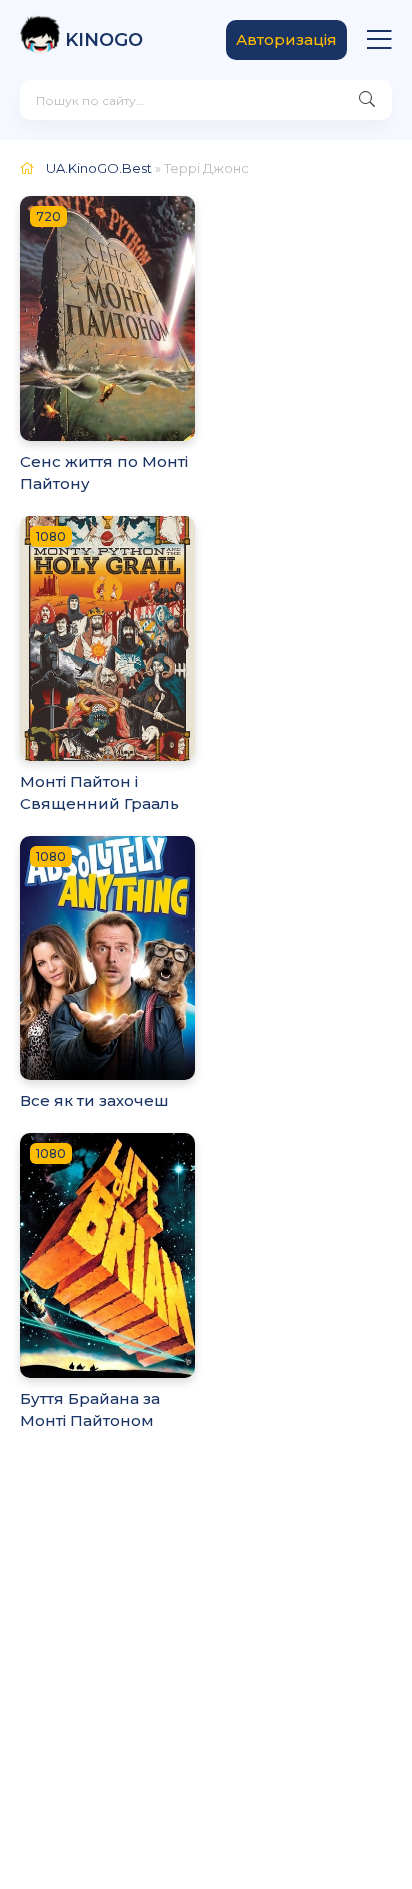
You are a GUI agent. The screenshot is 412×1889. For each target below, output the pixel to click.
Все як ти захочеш (94, 1100)
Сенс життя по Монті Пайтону (104, 473)
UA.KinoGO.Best (99, 168)
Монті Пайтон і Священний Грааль (99, 793)
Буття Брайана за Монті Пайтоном (90, 1410)
